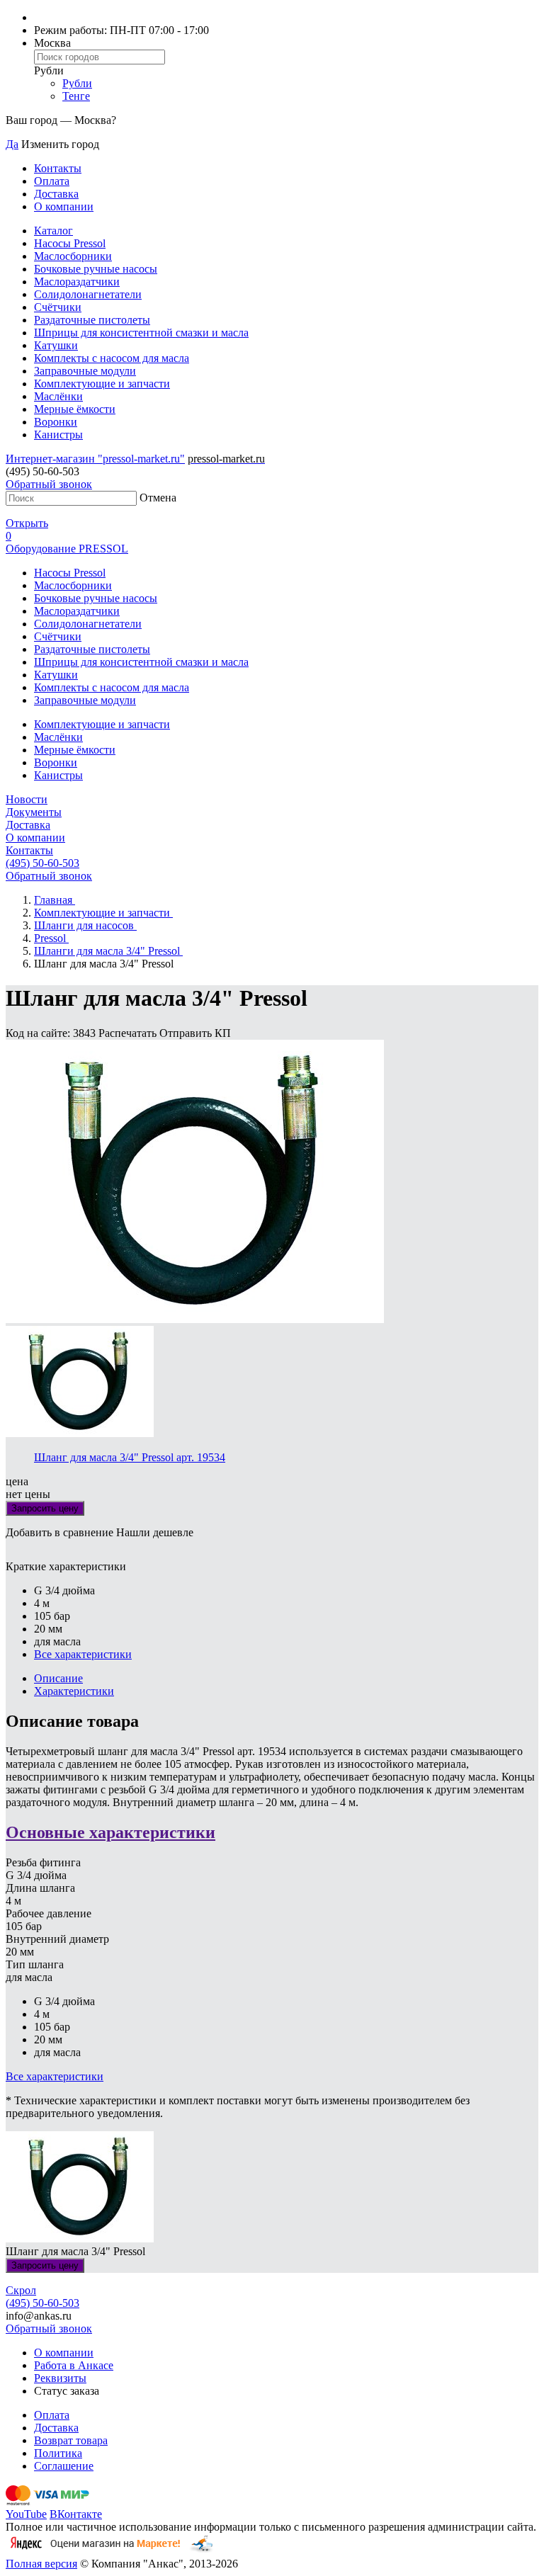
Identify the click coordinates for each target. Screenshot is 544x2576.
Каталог (53, 231)
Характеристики (74, 1691)
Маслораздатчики (77, 282)
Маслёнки (58, 396)
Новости (27, 799)
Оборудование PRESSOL (67, 549)
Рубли (77, 83)
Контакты (58, 168)
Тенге (76, 96)
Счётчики (58, 307)
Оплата (52, 181)
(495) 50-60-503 (42, 863)
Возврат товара (71, 2440)
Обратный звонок (49, 484)
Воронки (56, 422)
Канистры (58, 435)
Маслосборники (73, 256)
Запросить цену (45, 1508)
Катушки (56, 345)
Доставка (56, 194)
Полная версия (41, 2564)
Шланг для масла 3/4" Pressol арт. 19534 (130, 1457)
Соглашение (64, 2466)
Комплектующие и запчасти (102, 384)
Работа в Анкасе (74, 2365)
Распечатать (129, 1033)
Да (12, 144)
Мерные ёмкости (75, 409)
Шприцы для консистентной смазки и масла (141, 333)
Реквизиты (60, 2378)
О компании (64, 206)
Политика (58, 2453)
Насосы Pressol (70, 243)
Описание (58, 1678)
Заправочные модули (85, 371)
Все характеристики (83, 1654)
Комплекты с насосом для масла (112, 358)
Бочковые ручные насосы (96, 269)
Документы (34, 812)
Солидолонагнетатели (88, 294)
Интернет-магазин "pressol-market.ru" (95, 459)
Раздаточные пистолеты (92, 320)
